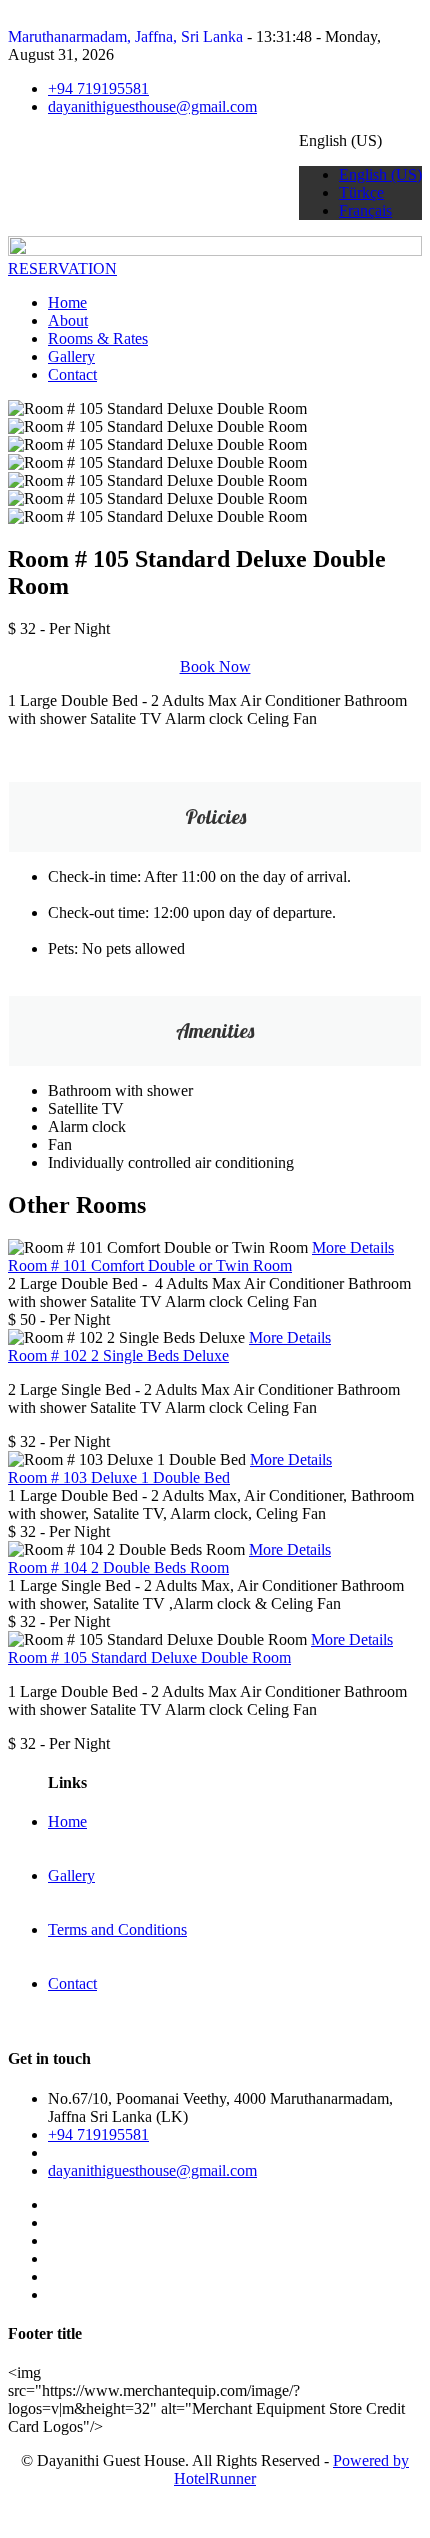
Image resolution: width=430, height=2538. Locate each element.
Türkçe (361, 192)
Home (67, 302)
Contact (72, 374)
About (68, 320)
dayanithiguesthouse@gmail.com (152, 106)
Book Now (215, 666)
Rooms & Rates (98, 338)
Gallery (71, 356)
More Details (353, 1247)
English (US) (380, 174)
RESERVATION (62, 268)
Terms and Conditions (117, 1929)
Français (365, 210)
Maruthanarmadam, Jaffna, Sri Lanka (125, 36)
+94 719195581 (98, 88)
